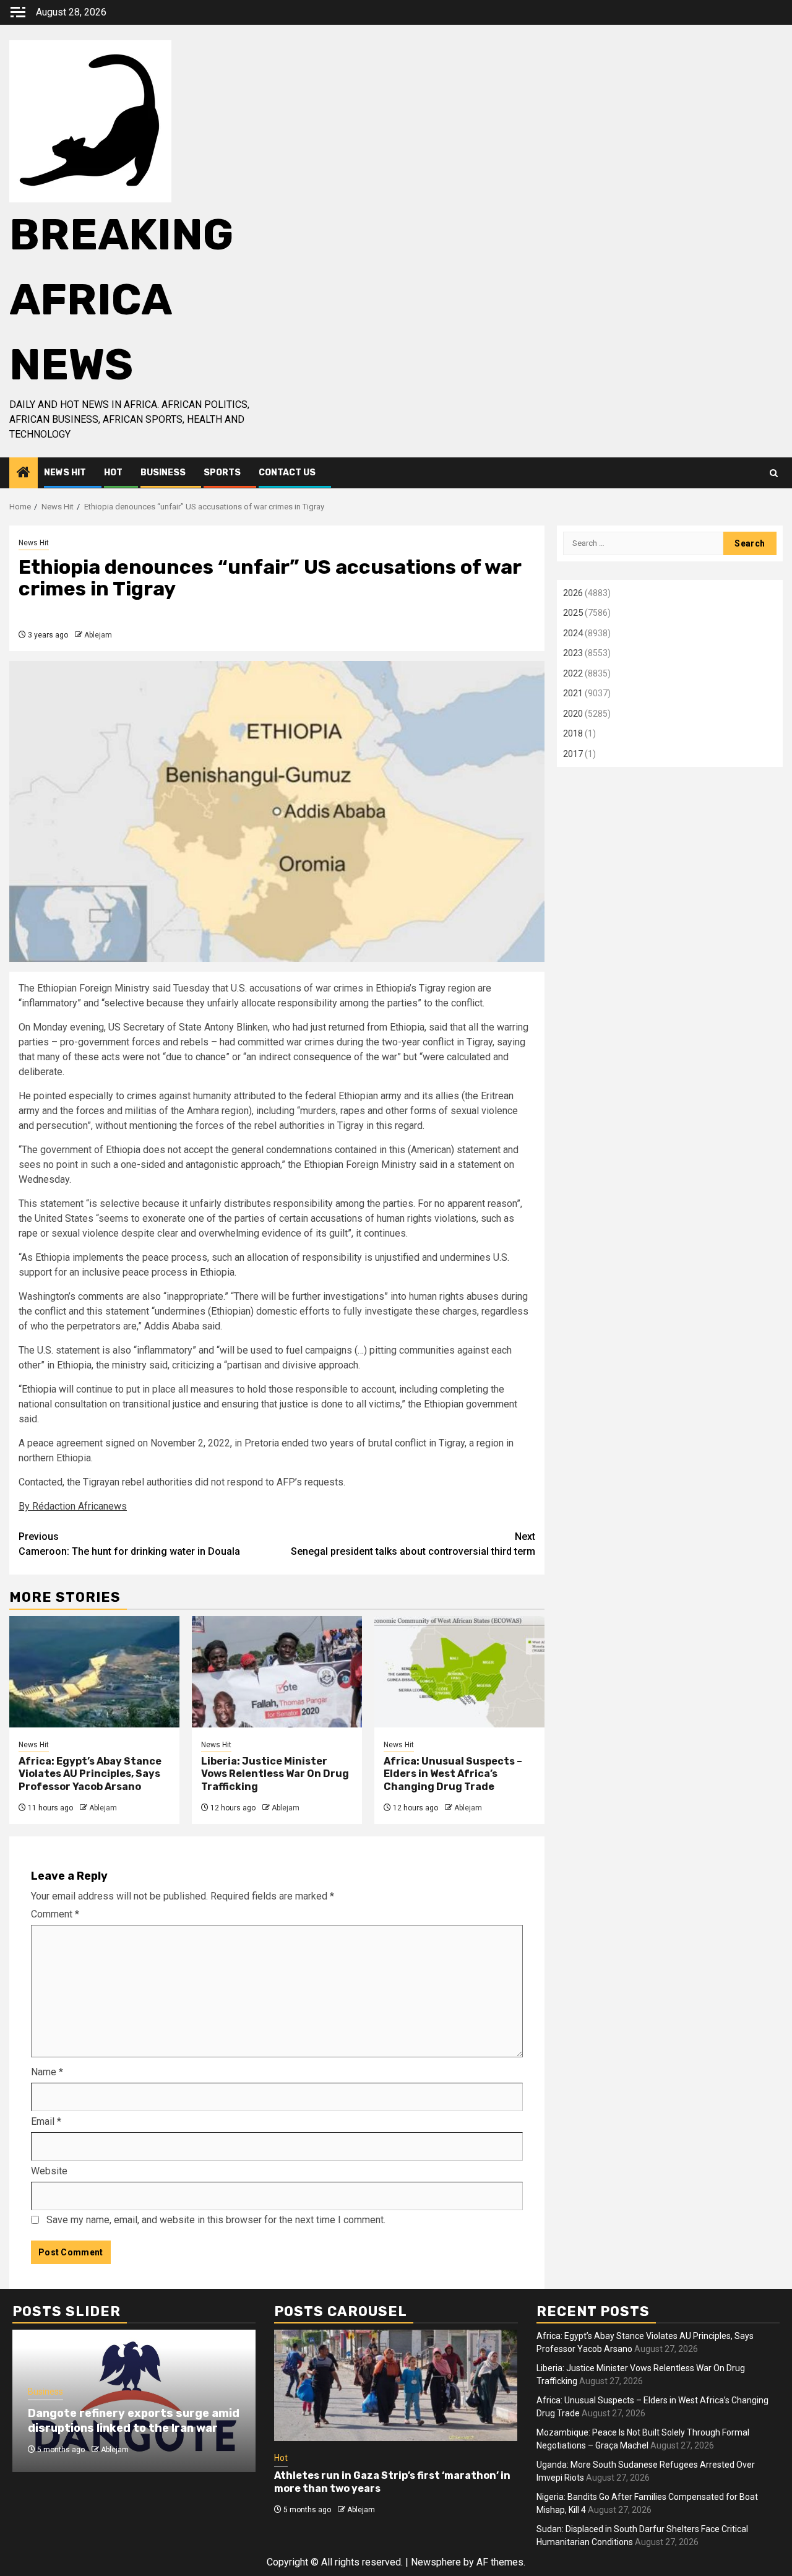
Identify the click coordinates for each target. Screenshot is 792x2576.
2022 (573, 673)
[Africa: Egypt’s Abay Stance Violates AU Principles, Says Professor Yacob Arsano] (94, 1672)
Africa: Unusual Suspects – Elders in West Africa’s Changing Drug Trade (453, 1774)
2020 (573, 714)
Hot (113, 473)
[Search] (774, 473)
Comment (55, 1914)
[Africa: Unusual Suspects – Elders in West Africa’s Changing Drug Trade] (459, 1672)
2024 (573, 633)
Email (46, 2121)
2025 (573, 613)
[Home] (24, 473)
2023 (573, 653)
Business (163, 473)
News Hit (65, 473)
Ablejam (98, 635)
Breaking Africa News (121, 300)
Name (47, 2072)
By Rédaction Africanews (73, 1506)
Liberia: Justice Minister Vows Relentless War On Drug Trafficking (275, 1774)
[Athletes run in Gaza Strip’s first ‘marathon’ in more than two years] (396, 2385)
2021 (573, 693)
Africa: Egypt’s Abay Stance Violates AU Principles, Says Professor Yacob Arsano (90, 1774)
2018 (573, 733)
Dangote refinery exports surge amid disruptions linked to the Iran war (134, 2420)
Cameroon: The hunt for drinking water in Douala (129, 1544)
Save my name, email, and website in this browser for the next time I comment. (216, 2220)
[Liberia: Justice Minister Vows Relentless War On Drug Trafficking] (277, 1672)
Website (49, 2171)
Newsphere (436, 2562)
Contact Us (287, 473)
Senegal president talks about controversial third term (413, 1544)
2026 (573, 593)
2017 (573, 754)
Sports (222, 473)
